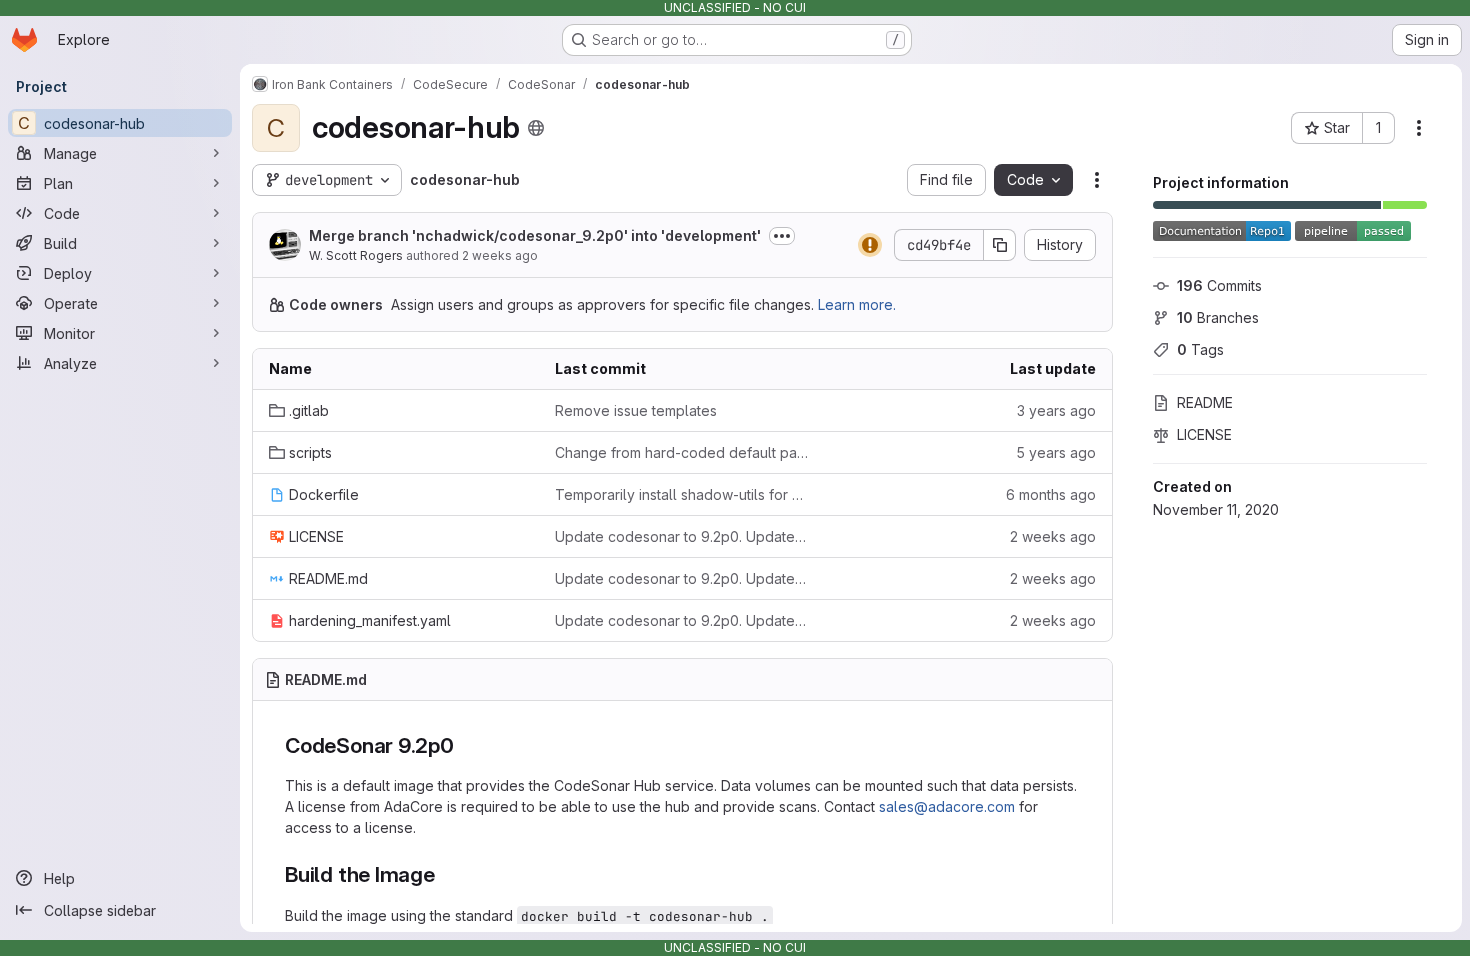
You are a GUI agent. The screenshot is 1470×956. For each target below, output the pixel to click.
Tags (1200, 349)
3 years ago (1056, 410)
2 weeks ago (500, 255)
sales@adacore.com (947, 806)
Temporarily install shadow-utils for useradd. (682, 494)
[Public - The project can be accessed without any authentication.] (536, 128)
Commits (1219, 285)
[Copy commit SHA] (1000, 245)
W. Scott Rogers (356, 255)
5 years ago (1056, 452)
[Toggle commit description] (782, 236)
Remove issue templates (636, 410)
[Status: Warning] (870, 245)
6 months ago (1051, 494)
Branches (1218, 317)
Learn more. (857, 304)
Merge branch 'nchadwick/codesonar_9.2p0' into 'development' (535, 235)
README (1205, 402)
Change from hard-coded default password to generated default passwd (682, 452)
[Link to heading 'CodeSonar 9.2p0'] (465, 745)
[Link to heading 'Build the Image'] (446, 874)
